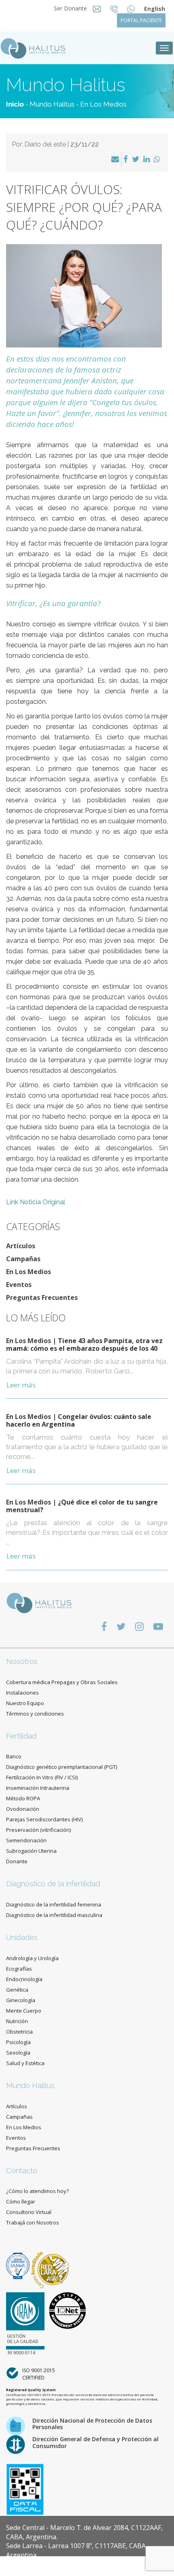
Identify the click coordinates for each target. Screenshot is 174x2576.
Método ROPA (23, 1798)
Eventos (19, 1285)
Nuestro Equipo (25, 1703)
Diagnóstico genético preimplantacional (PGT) (62, 1767)
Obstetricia (19, 2032)
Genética (17, 1990)
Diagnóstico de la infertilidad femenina (54, 1904)
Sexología (18, 2053)
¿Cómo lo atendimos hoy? (37, 2191)
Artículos (21, 1246)
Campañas (23, 1259)
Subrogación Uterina (31, 1851)
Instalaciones (22, 1693)
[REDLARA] (50, 2265)
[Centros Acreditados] (19, 2265)
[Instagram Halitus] (139, 1626)
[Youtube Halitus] (158, 1626)
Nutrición (17, 2021)
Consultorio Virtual (29, 2212)
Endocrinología (24, 1979)
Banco (14, 1756)
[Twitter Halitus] (121, 1626)
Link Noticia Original (36, 1202)
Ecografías (19, 1969)
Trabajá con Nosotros (33, 2222)
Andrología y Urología (32, 1958)
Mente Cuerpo (24, 2011)
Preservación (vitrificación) (38, 1830)
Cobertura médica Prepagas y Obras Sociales (62, 1682)
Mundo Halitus (52, 104)
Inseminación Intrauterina (38, 1788)
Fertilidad (21, 1736)
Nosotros (22, 1661)
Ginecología (21, 2000)
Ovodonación (23, 1809)
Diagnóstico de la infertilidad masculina (54, 1915)
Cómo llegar (21, 2201)
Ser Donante (71, 8)
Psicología (18, 2042)
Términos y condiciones (35, 1714)
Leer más (21, 1385)
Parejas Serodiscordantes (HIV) (44, 1819)
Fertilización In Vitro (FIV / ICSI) (42, 1777)
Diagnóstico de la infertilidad (53, 1884)
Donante (17, 1861)
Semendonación (26, 1840)
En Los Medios (103, 104)
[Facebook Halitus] (104, 1626)
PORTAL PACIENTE (141, 20)
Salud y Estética (25, 2063)
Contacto (22, 2171)
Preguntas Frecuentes (42, 1297)
